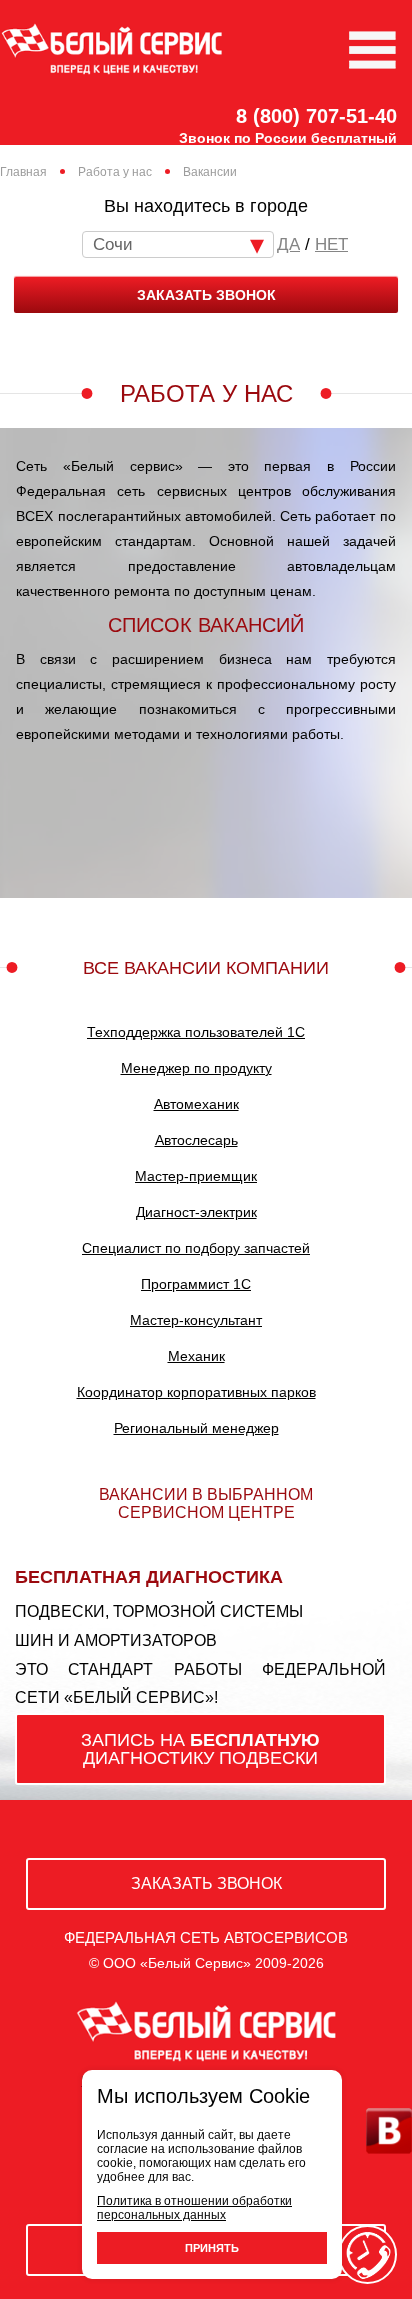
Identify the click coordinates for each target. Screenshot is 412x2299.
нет (331, 244)
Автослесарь (196, 1140)
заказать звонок (206, 295)
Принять (212, 2248)
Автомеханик (196, 1104)
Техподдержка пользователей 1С (196, 1032)
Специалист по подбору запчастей (196, 1248)
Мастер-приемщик (196, 1176)
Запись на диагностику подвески (200, 1749)
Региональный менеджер (196, 1428)
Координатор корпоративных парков (196, 1392)
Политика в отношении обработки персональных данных (194, 2208)
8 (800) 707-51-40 (316, 116)
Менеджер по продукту (196, 1068)
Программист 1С (196, 1284)
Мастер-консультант (196, 1320)
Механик (196, 1356)
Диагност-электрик (196, 1212)
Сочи (113, 244)
